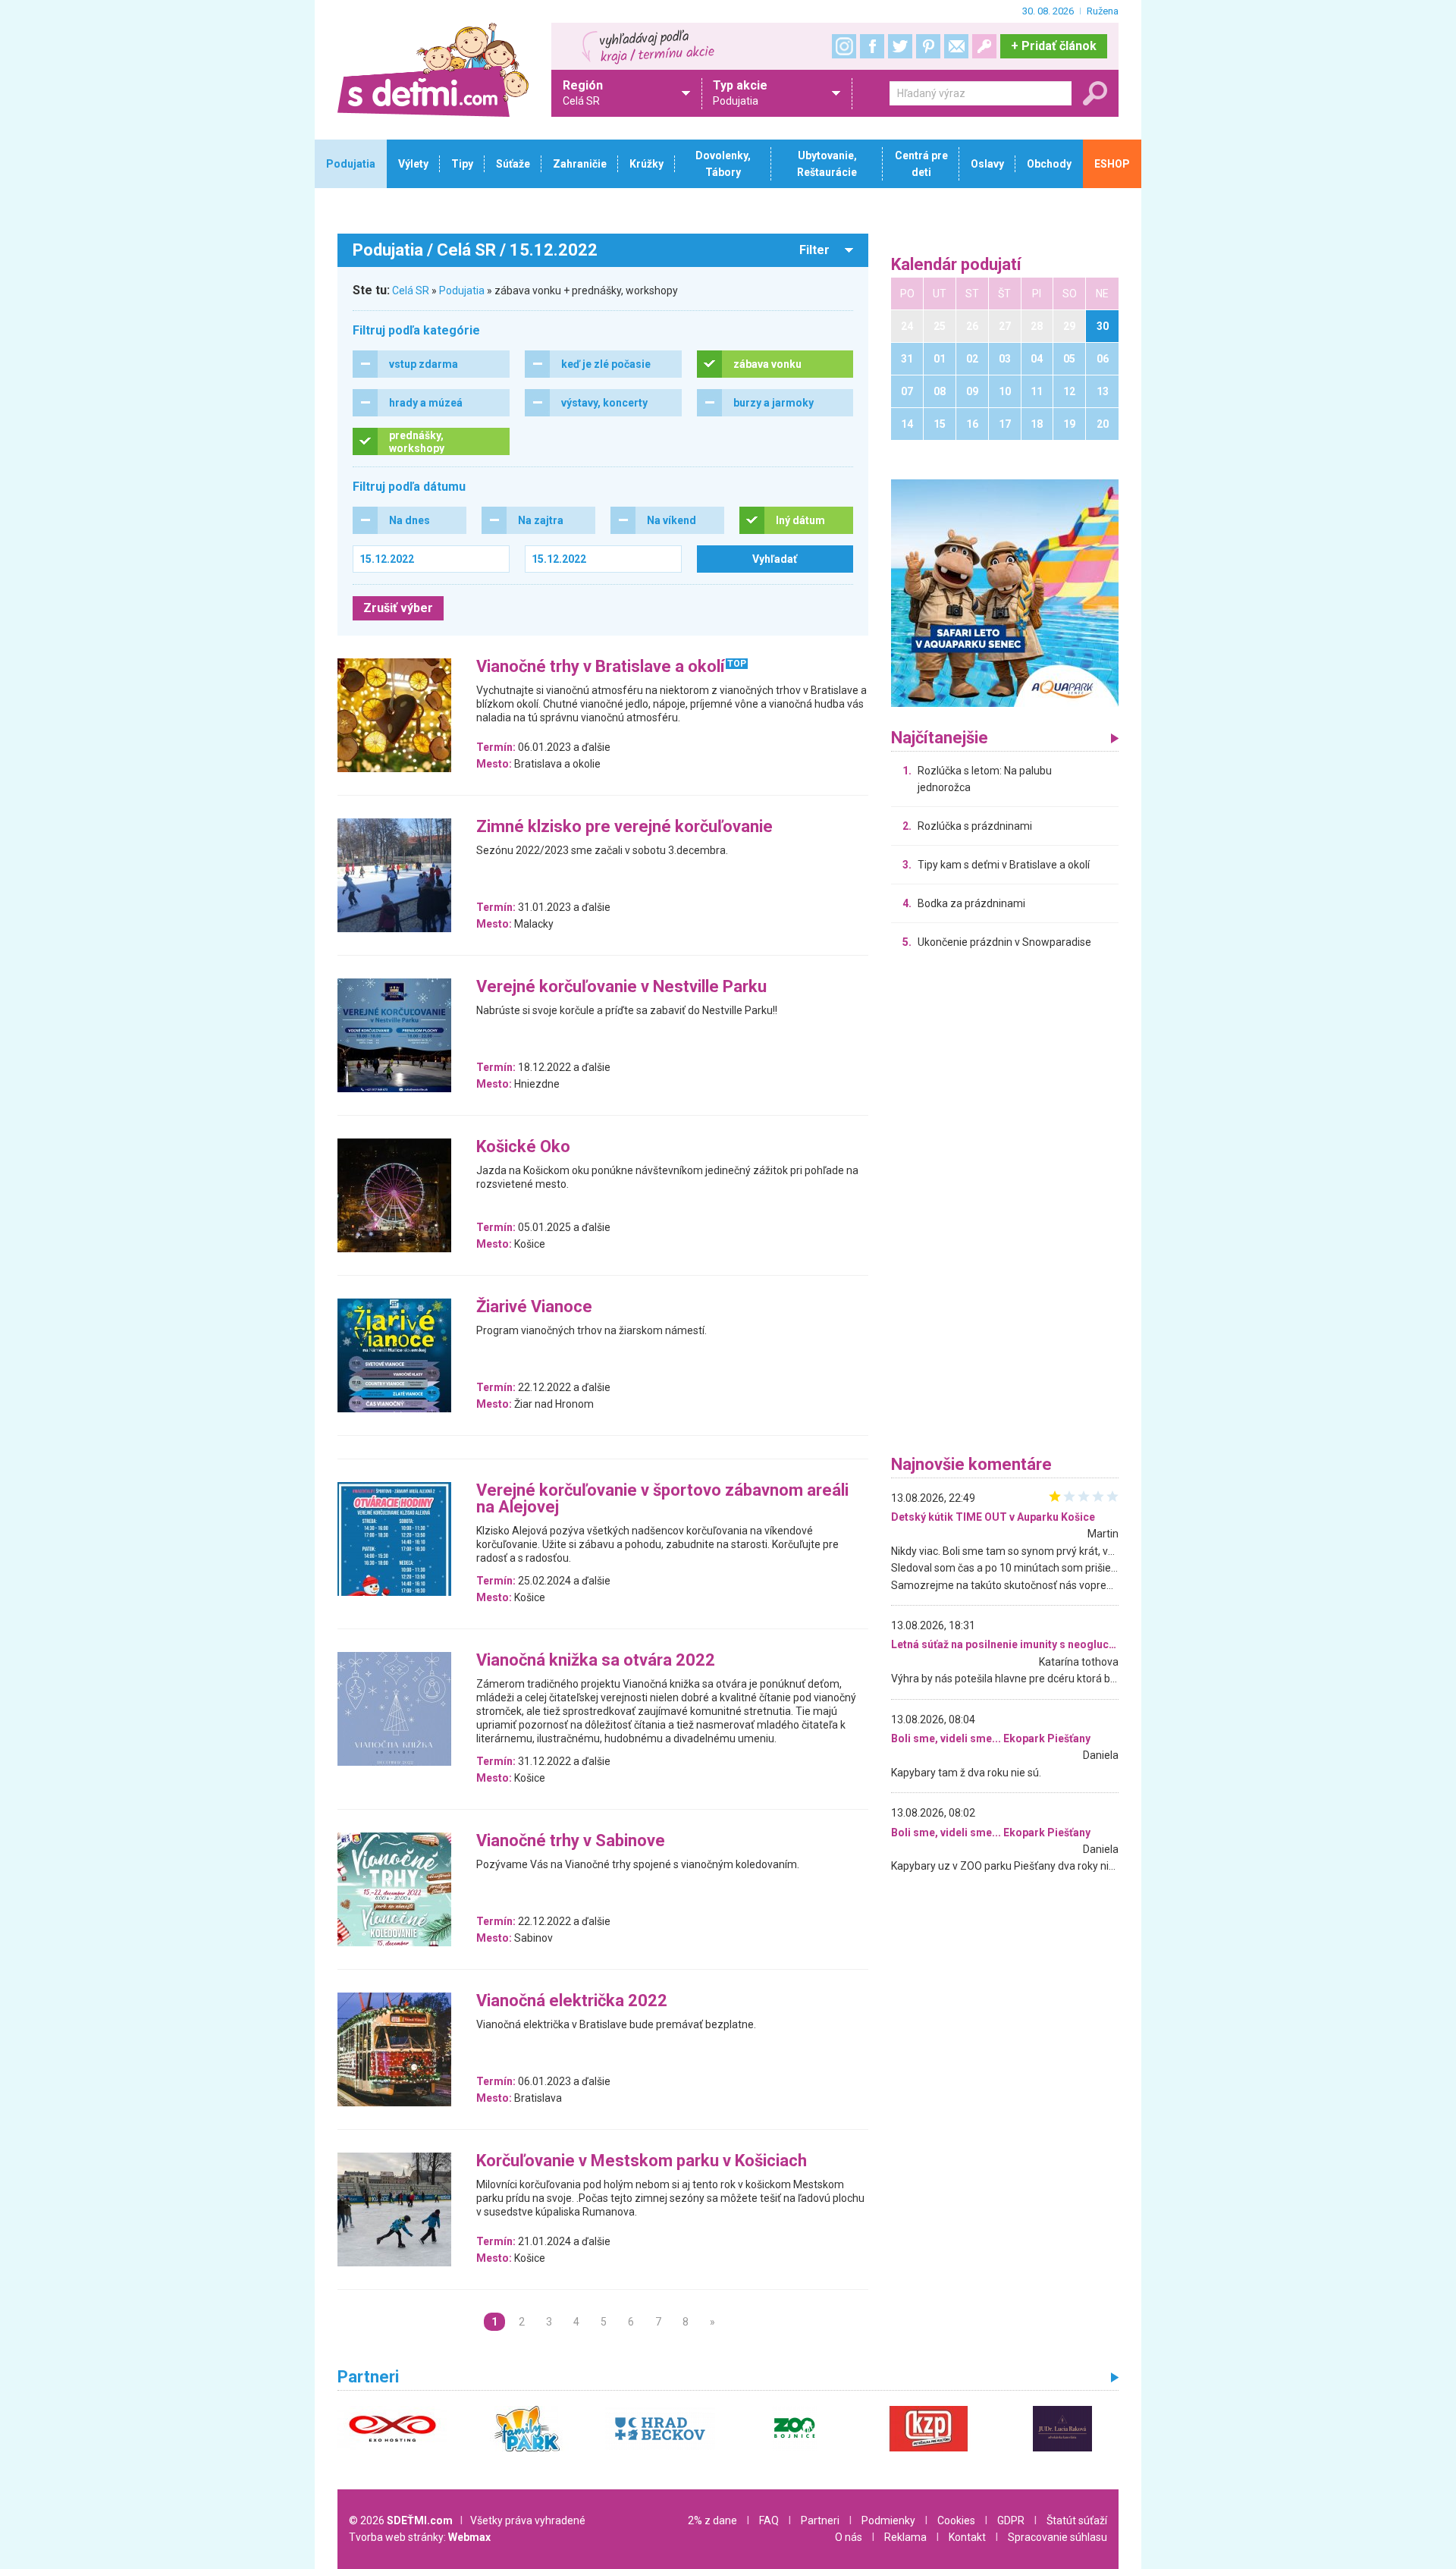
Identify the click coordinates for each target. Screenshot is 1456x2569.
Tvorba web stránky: (420, 2537)
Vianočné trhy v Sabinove (571, 1841)
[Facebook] (872, 46)
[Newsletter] (956, 46)
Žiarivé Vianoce (534, 1307)
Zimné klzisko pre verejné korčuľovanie (624, 827)
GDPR (1011, 2520)
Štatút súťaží (1077, 2520)
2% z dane (712, 2520)
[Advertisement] (1005, 1206)
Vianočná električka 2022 (572, 2001)
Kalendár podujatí (956, 265)
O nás (849, 2537)
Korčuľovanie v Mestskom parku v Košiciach (642, 2161)
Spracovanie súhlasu (1057, 2537)
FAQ (769, 2520)
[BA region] (1005, 592)
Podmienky (888, 2520)
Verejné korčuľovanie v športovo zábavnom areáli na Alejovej (662, 1499)
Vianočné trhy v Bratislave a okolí (601, 667)
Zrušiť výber (398, 608)
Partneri (820, 2520)
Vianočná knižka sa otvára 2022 (596, 1661)
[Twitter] (900, 46)
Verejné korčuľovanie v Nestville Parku (621, 987)
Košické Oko (523, 1147)
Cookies (956, 2520)
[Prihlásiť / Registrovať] (984, 46)
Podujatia (462, 291)
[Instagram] (844, 46)
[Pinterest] (928, 46)
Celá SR (411, 291)
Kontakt (967, 2537)
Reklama (905, 2537)
